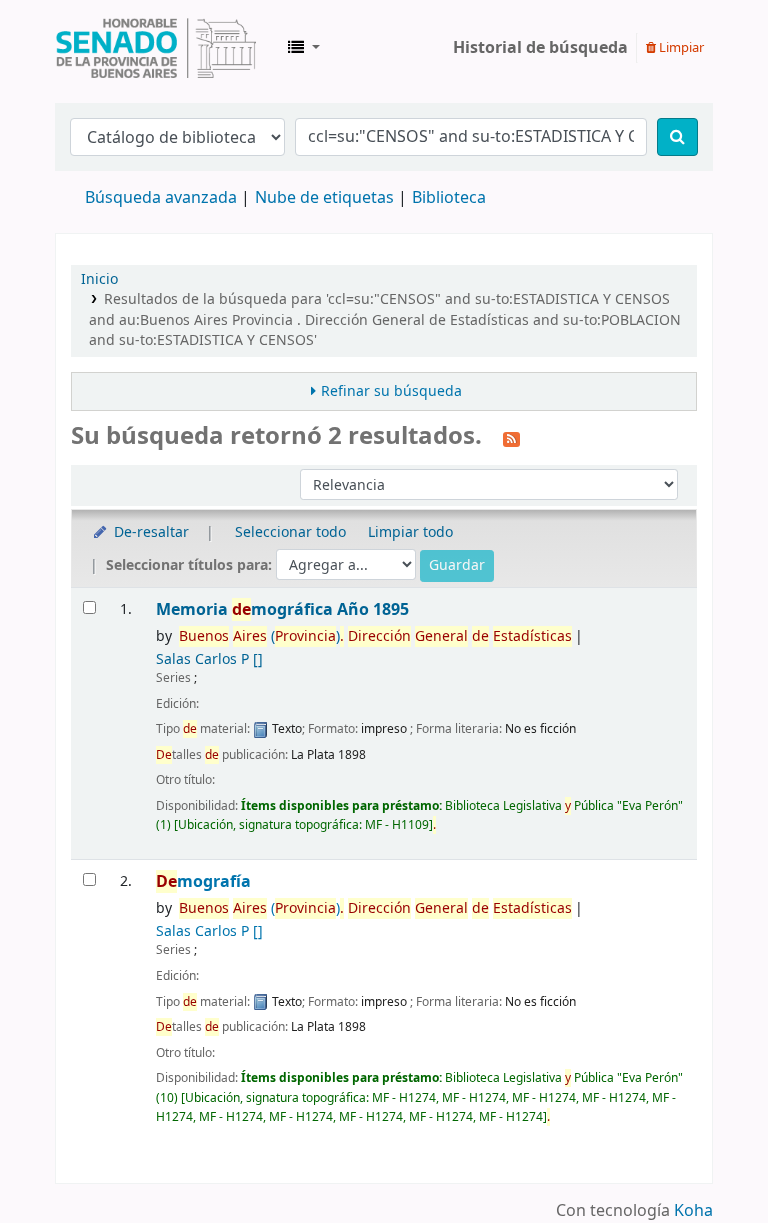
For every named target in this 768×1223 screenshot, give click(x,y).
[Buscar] (677, 137)
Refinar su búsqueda (391, 391)
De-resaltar (149, 532)
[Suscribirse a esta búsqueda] (511, 438)
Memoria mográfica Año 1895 (282, 609)
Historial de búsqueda (540, 48)
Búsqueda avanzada (161, 198)
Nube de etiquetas (324, 198)
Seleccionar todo (290, 532)
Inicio (99, 279)
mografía (203, 881)
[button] (304, 48)
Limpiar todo (410, 532)
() (375, 636)
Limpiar (680, 47)
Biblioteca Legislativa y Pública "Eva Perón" (156, 48)
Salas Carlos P (209, 659)
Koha (693, 1211)
